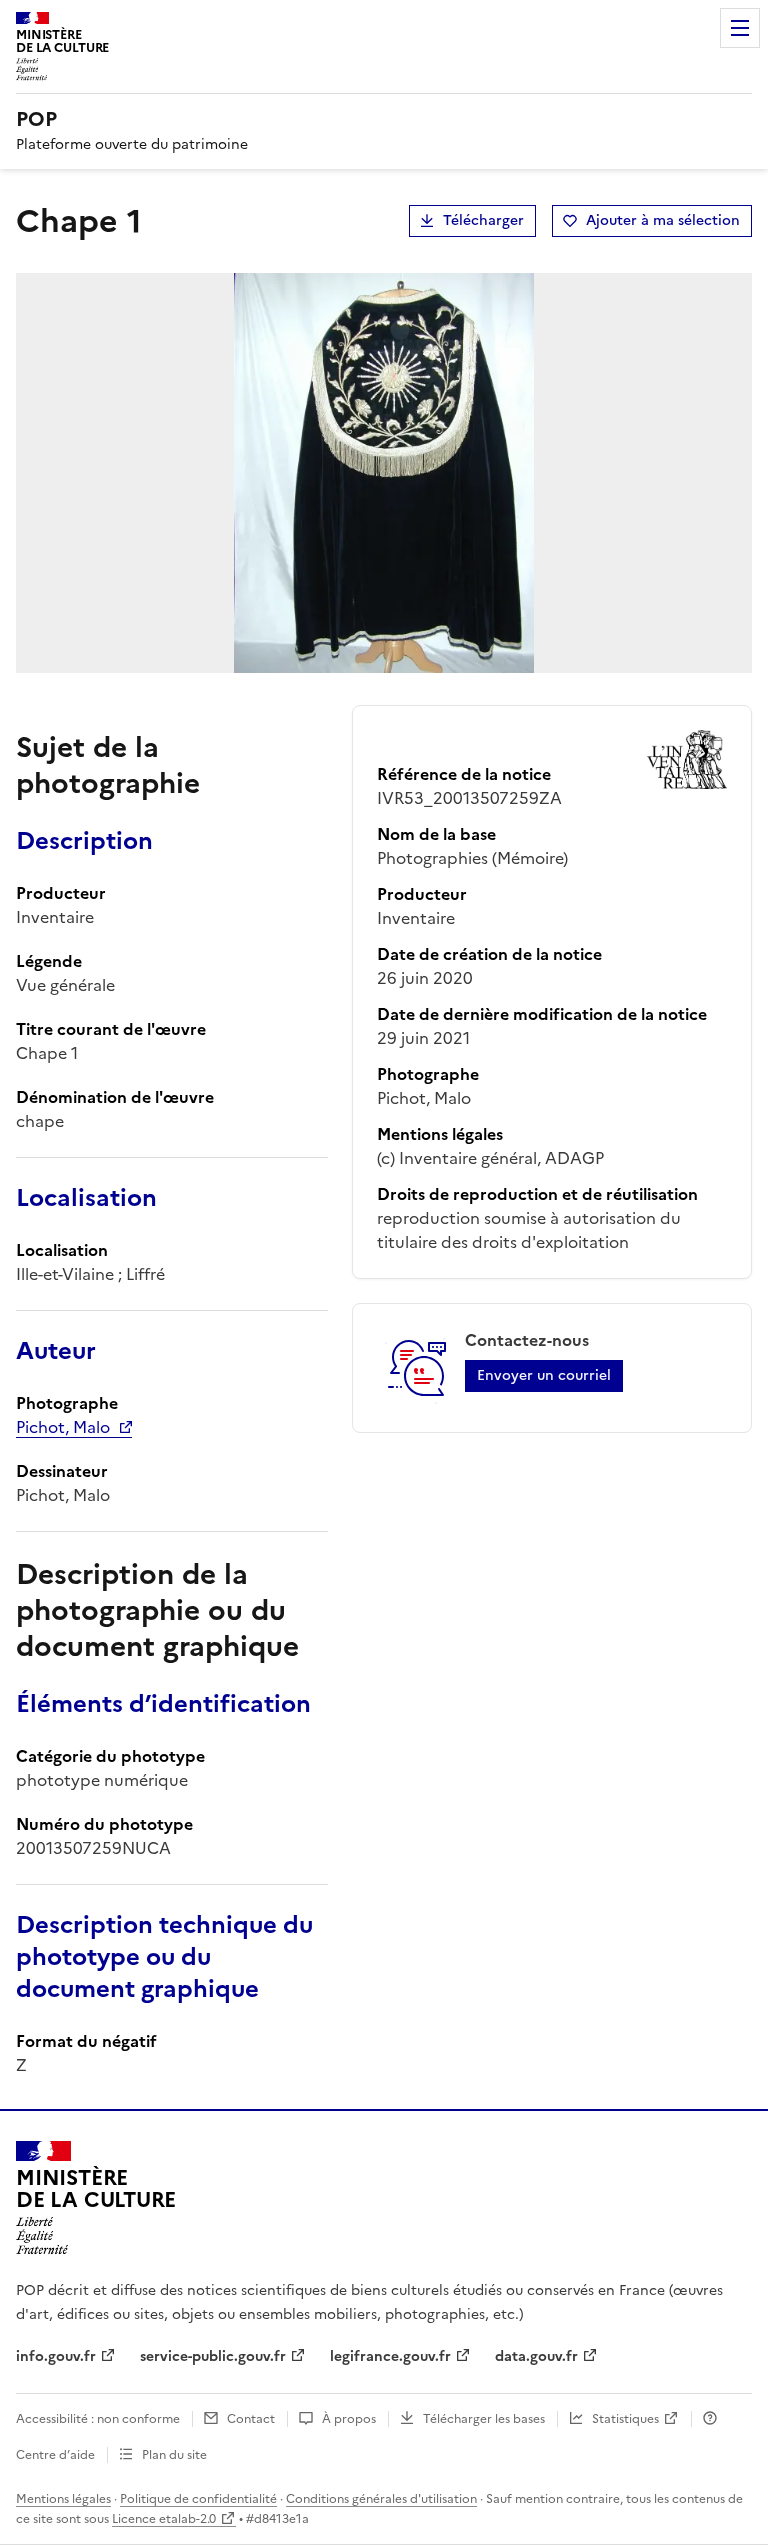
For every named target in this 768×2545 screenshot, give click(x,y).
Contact (251, 2419)
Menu (740, 28)
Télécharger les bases (484, 2419)
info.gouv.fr (56, 2356)
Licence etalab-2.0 (164, 2519)
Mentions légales (63, 2499)
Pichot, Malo (63, 1427)
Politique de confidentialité (198, 2499)
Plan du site (174, 2455)
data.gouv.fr (536, 2356)
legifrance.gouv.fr (390, 2356)
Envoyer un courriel (544, 1375)
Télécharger (483, 220)
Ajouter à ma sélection (663, 220)
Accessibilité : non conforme (98, 2419)
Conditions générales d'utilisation (381, 2499)
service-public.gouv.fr (213, 2356)
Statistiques (625, 2419)
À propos (349, 2419)
